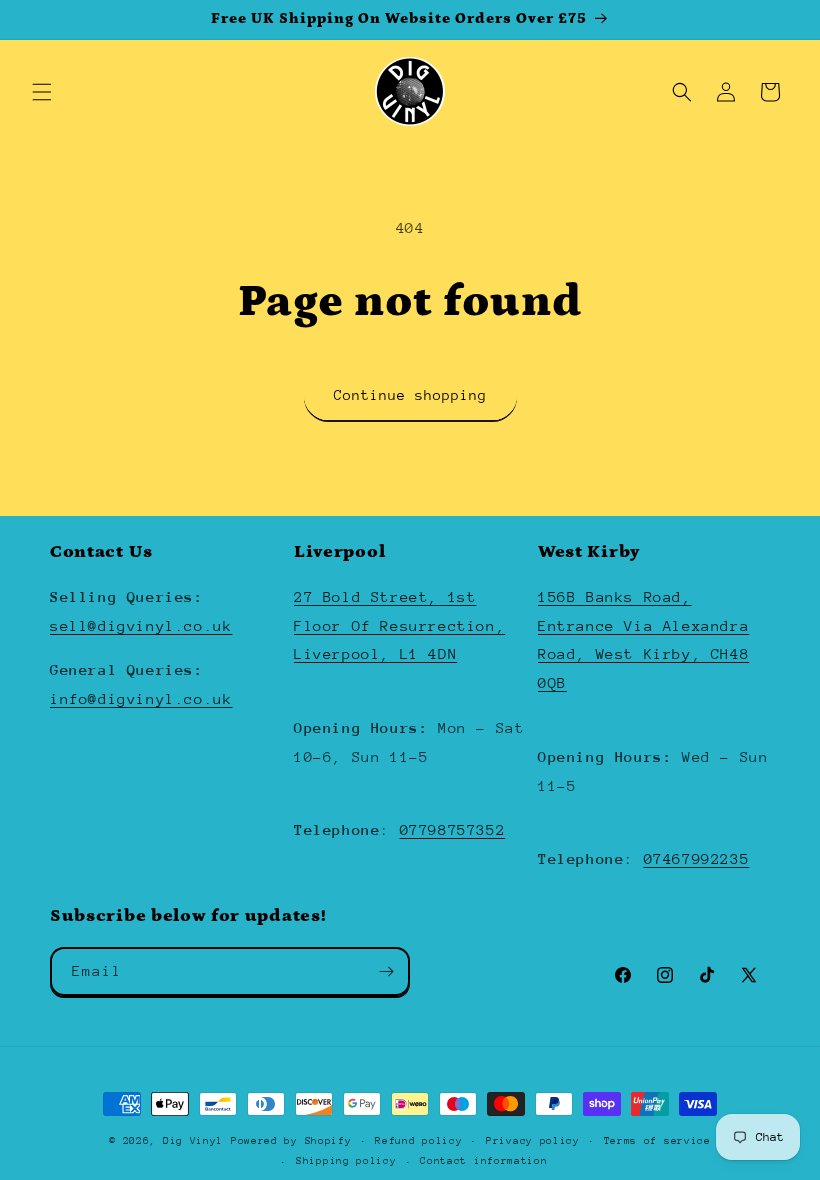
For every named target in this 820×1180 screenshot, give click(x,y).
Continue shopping (410, 395)
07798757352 (453, 829)
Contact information (483, 1161)
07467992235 (697, 858)
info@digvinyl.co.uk (141, 698)
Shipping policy (346, 1161)
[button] (42, 92)
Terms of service (657, 1141)
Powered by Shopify (291, 1141)
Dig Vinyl (193, 1141)
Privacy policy (533, 1141)
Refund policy (418, 1141)
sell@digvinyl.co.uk (141, 625)
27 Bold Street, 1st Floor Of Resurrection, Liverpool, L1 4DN (399, 625)
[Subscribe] (386, 971)
